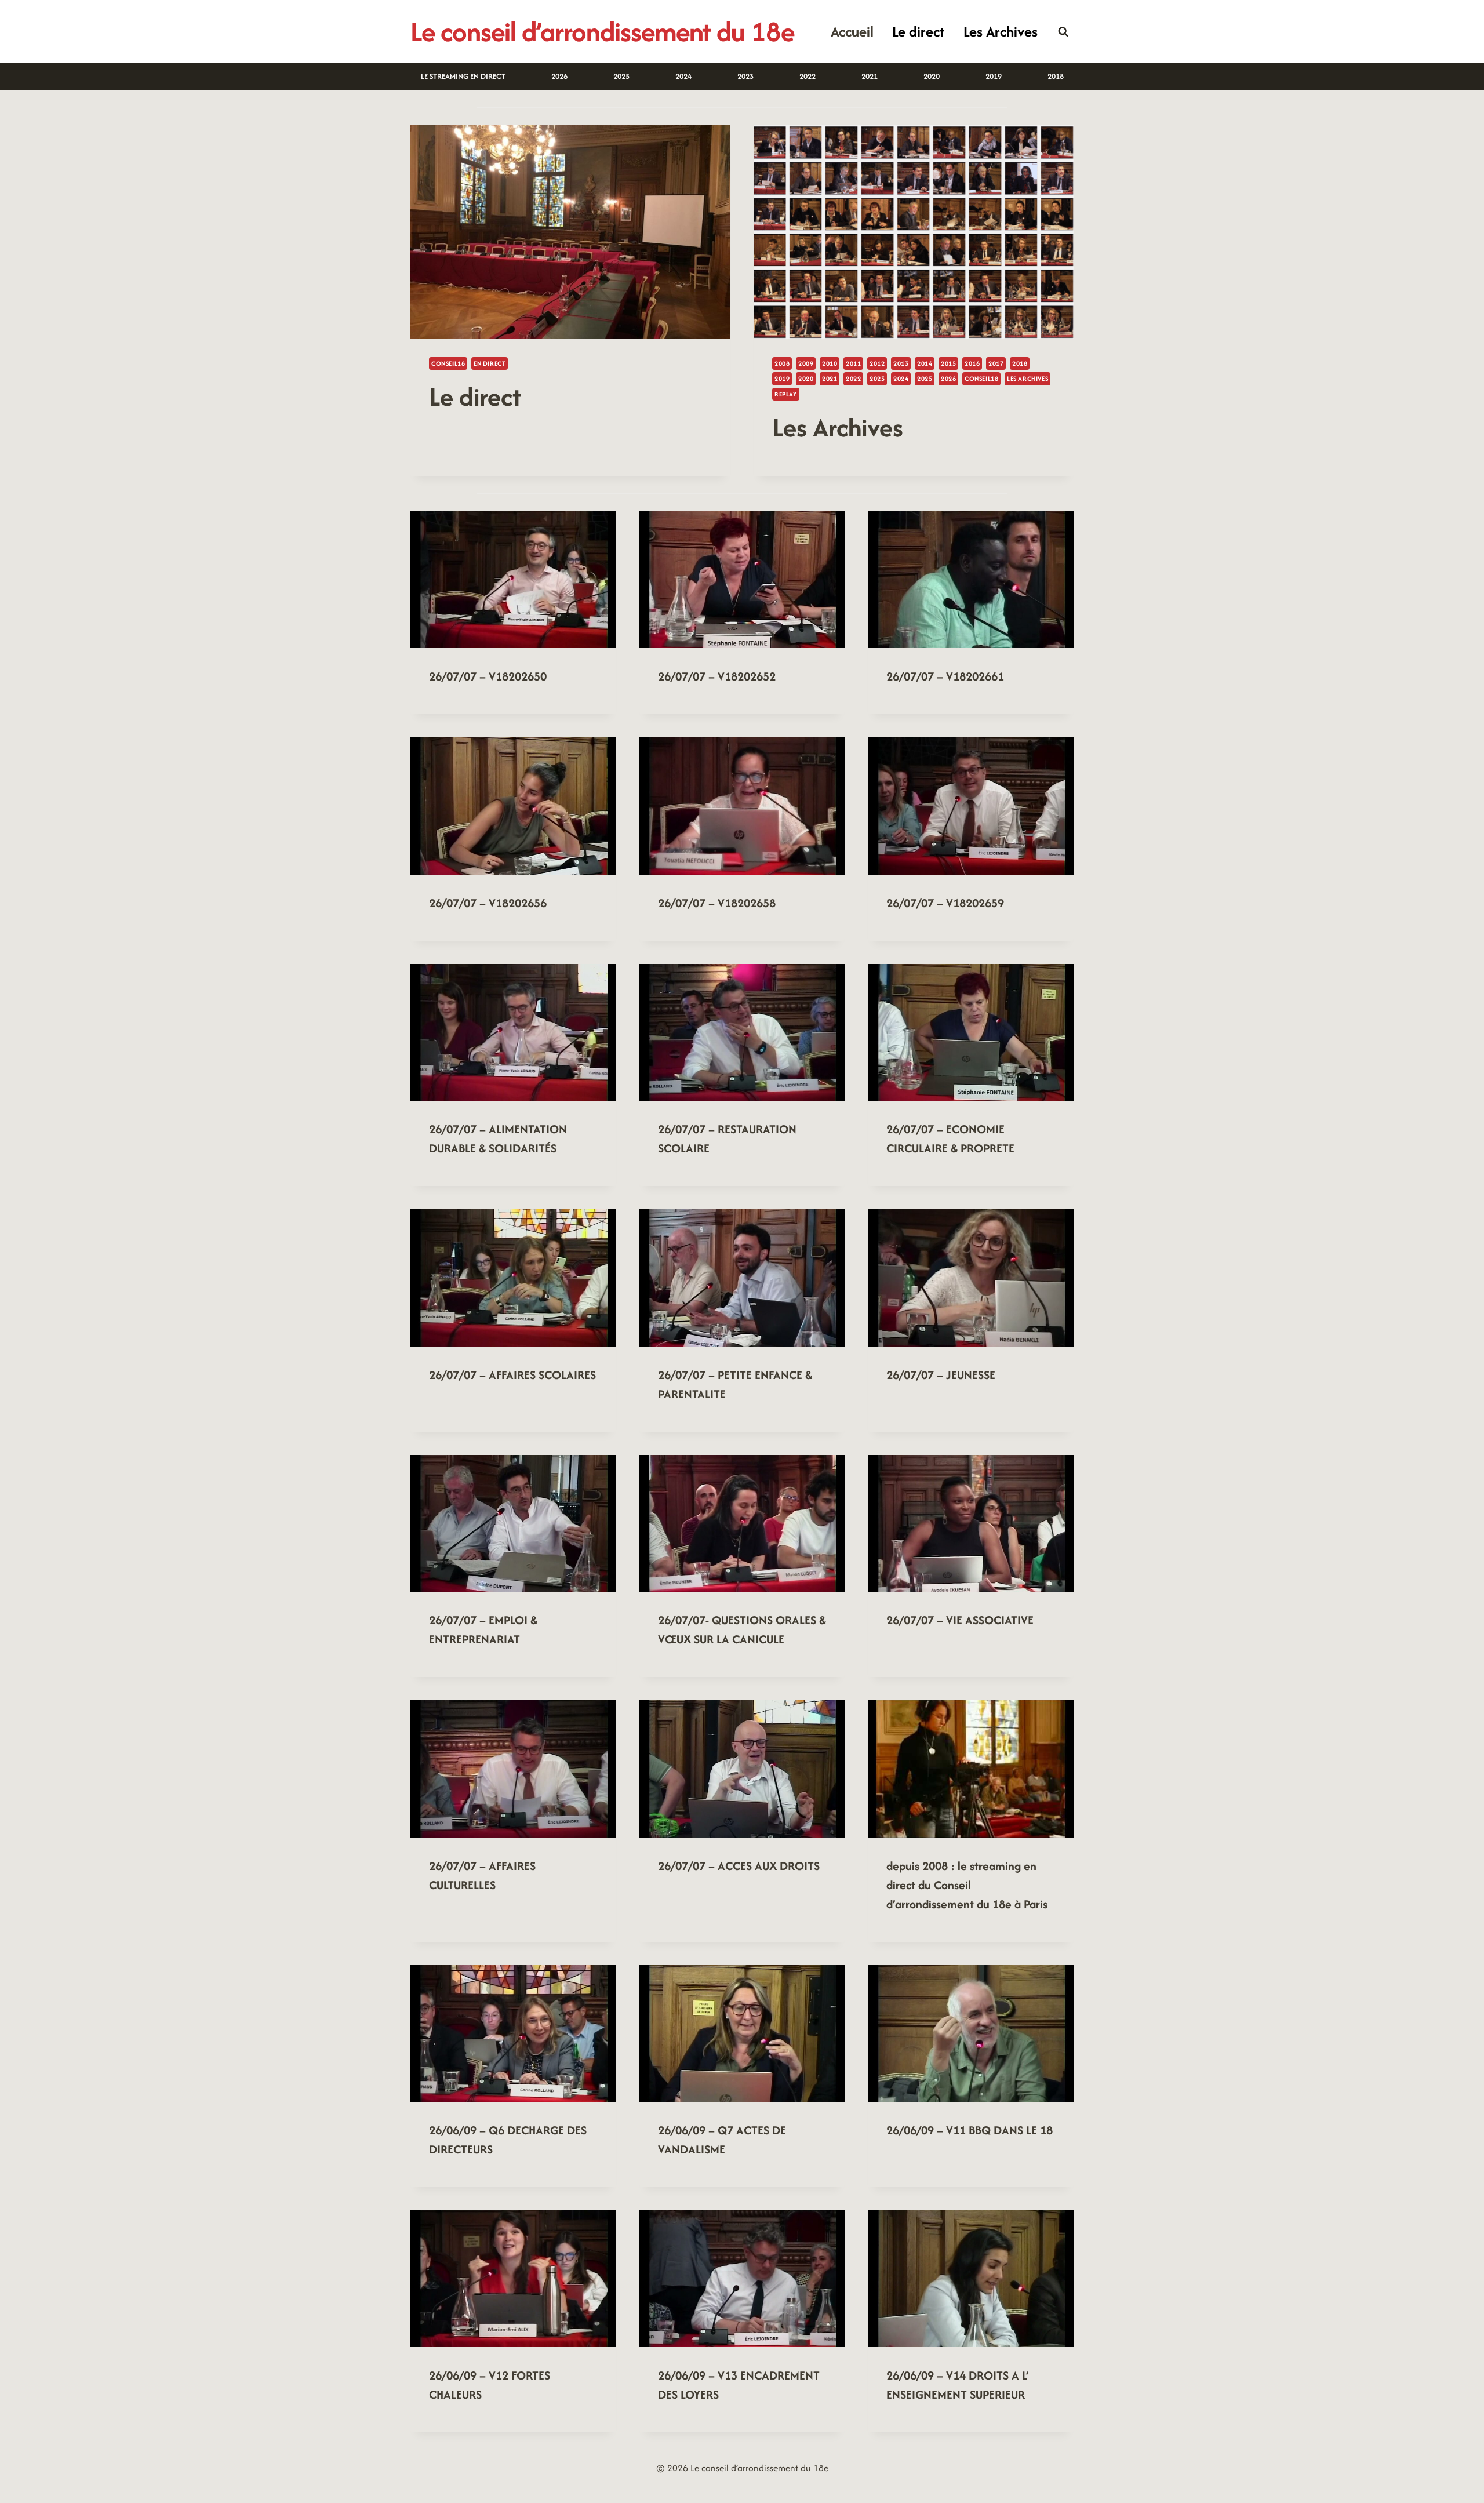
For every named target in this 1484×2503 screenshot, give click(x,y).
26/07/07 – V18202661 (945, 676)
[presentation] (570, 232)
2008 (782, 363)
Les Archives (1001, 31)
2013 (901, 363)
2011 (853, 363)
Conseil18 (448, 363)
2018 (1056, 76)
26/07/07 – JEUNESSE (941, 1375)
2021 (870, 76)
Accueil (852, 31)
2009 (806, 363)
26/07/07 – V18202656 (488, 903)
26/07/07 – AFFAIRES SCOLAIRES (512, 1375)
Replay (786, 394)
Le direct (918, 31)
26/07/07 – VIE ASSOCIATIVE (960, 1620)
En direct (490, 363)
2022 (808, 76)
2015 (948, 363)
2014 (925, 363)
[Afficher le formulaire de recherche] (1063, 32)
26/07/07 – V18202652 (717, 676)
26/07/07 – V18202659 (945, 903)
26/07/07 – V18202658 (717, 903)
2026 (559, 76)
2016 (972, 363)
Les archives (1027, 379)
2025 (621, 76)
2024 (683, 76)
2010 (830, 363)
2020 (932, 76)
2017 (996, 363)
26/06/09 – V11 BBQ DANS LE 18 (970, 2130)
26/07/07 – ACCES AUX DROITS (739, 1866)
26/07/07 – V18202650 (488, 676)
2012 (877, 363)
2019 (994, 76)
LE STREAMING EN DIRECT (463, 76)
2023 (745, 76)
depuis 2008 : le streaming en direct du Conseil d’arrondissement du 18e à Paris (967, 1885)
